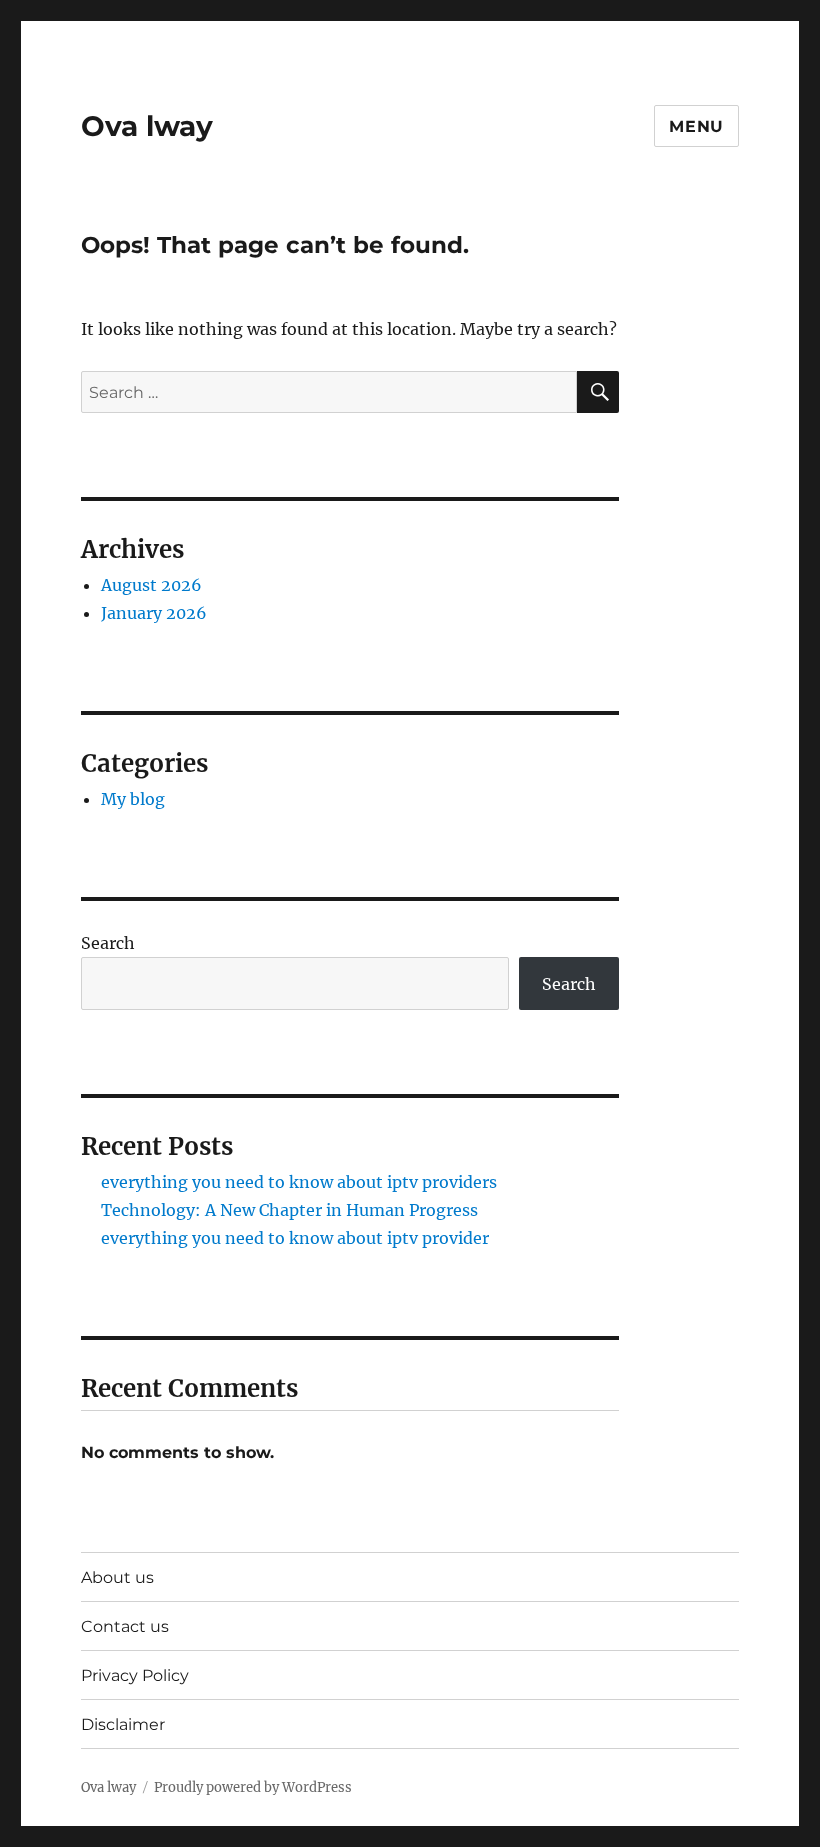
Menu (696, 126)
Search (108, 943)
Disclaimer (123, 1724)
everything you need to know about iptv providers (299, 1182)
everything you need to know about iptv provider (295, 1238)
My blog (133, 799)
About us (117, 1577)
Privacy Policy (135, 1675)
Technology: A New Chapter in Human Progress (289, 1210)
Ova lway (147, 126)
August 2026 (151, 585)
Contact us (125, 1626)
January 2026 (154, 613)
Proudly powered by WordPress (253, 1787)
